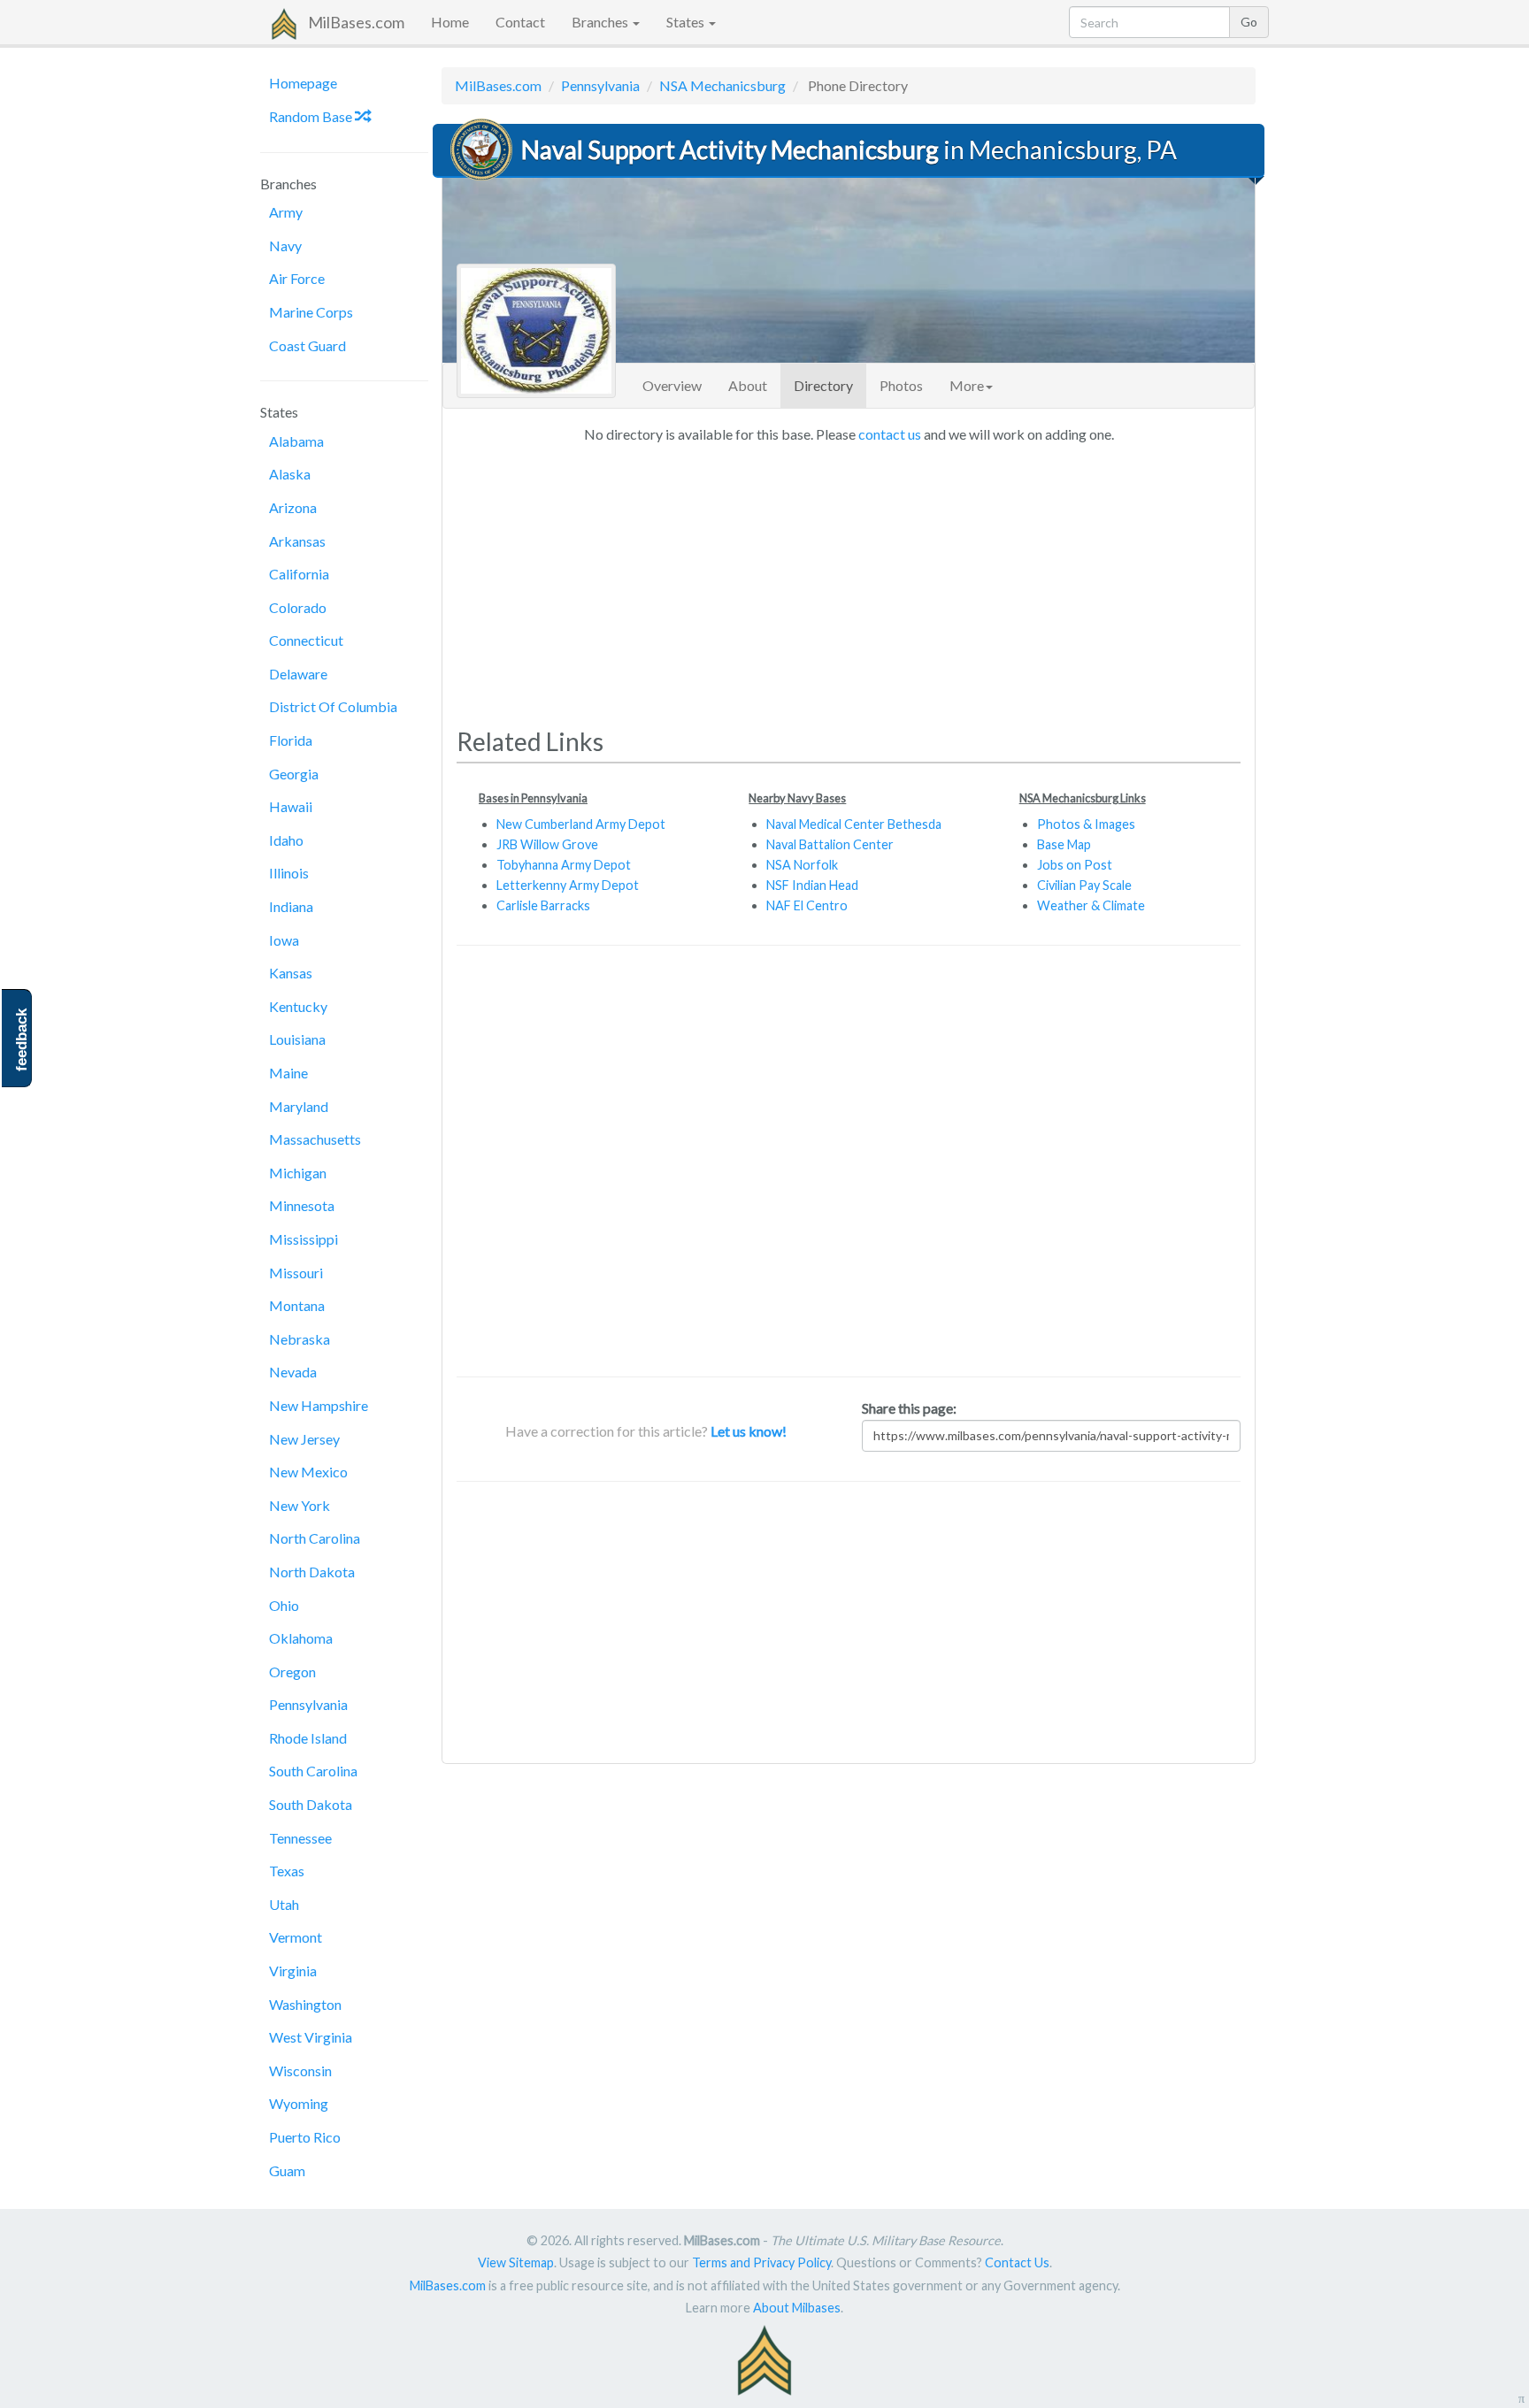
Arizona (293, 507)
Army (286, 212)
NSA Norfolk (802, 865)
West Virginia (311, 2037)
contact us (890, 434)
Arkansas (297, 541)
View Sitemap (516, 2262)
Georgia (294, 774)
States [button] (687, 22)
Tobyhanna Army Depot (564, 865)
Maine (288, 1073)
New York (300, 1505)
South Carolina (313, 1771)
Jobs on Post (1075, 865)
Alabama (296, 441)
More (967, 385)
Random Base (312, 116)
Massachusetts (315, 1139)
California (299, 574)
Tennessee (300, 1838)
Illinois (289, 873)
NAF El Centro (807, 905)
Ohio (284, 1605)
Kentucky (298, 1006)
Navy (285, 245)
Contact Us (1017, 2262)
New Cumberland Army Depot (581, 824)
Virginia (293, 1971)
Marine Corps (311, 312)
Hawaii (291, 806)
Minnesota (302, 1205)
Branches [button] (601, 22)
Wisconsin (300, 2071)
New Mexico (308, 1472)
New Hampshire (319, 1405)
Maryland (299, 1106)
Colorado (298, 607)
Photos (901, 385)
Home (450, 22)
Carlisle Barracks (543, 905)
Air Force (297, 278)
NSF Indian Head (812, 885)
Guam (287, 2170)
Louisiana (297, 1039)
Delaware (298, 674)
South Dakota (311, 1804)
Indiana (291, 906)
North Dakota (312, 1572)
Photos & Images (1086, 824)
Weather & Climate (1091, 905)
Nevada (293, 1372)
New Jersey (304, 1439)
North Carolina (315, 1538)
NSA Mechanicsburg (722, 85)
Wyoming (299, 2103)
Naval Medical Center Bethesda (854, 824)
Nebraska (300, 1339)
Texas (287, 1871)
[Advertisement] (849, 579)
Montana (297, 1305)
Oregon (292, 1672)
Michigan (298, 1173)
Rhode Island (308, 1738)
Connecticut (306, 640)
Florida (291, 740)
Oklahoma (301, 1638)
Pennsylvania (308, 1704)
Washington (305, 2004)
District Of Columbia (333, 706)
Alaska (290, 474)
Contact (520, 22)
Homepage (303, 83)
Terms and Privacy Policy (761, 2262)
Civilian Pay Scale (1084, 885)
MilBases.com (356, 22)
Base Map (1064, 844)
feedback (22, 1040)
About (748, 385)
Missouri (296, 1273)
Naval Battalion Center (830, 844)
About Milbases (797, 2308)
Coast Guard (307, 345)
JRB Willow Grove (547, 844)
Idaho (286, 840)
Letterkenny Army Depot (568, 885)
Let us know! (749, 1431)
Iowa (284, 940)
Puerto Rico (305, 2137)
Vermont (296, 1937)
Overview (672, 385)
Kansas (291, 973)
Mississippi (303, 1239)
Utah (284, 1904)
